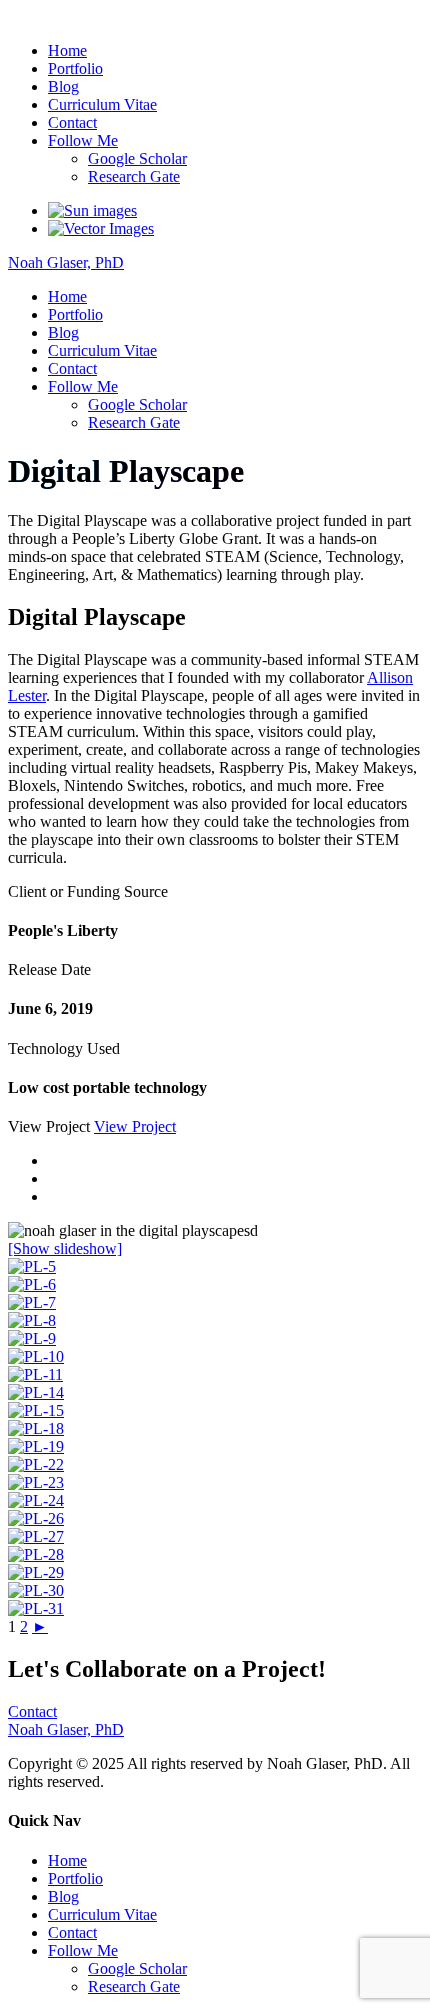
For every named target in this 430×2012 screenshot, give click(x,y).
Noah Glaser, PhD (66, 16)
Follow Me (83, 140)
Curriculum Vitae (102, 104)
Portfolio (75, 68)
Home (67, 50)
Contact (72, 122)
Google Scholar (137, 158)
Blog (63, 86)
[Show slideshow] (65, 1248)
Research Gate (134, 176)
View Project (135, 1126)
